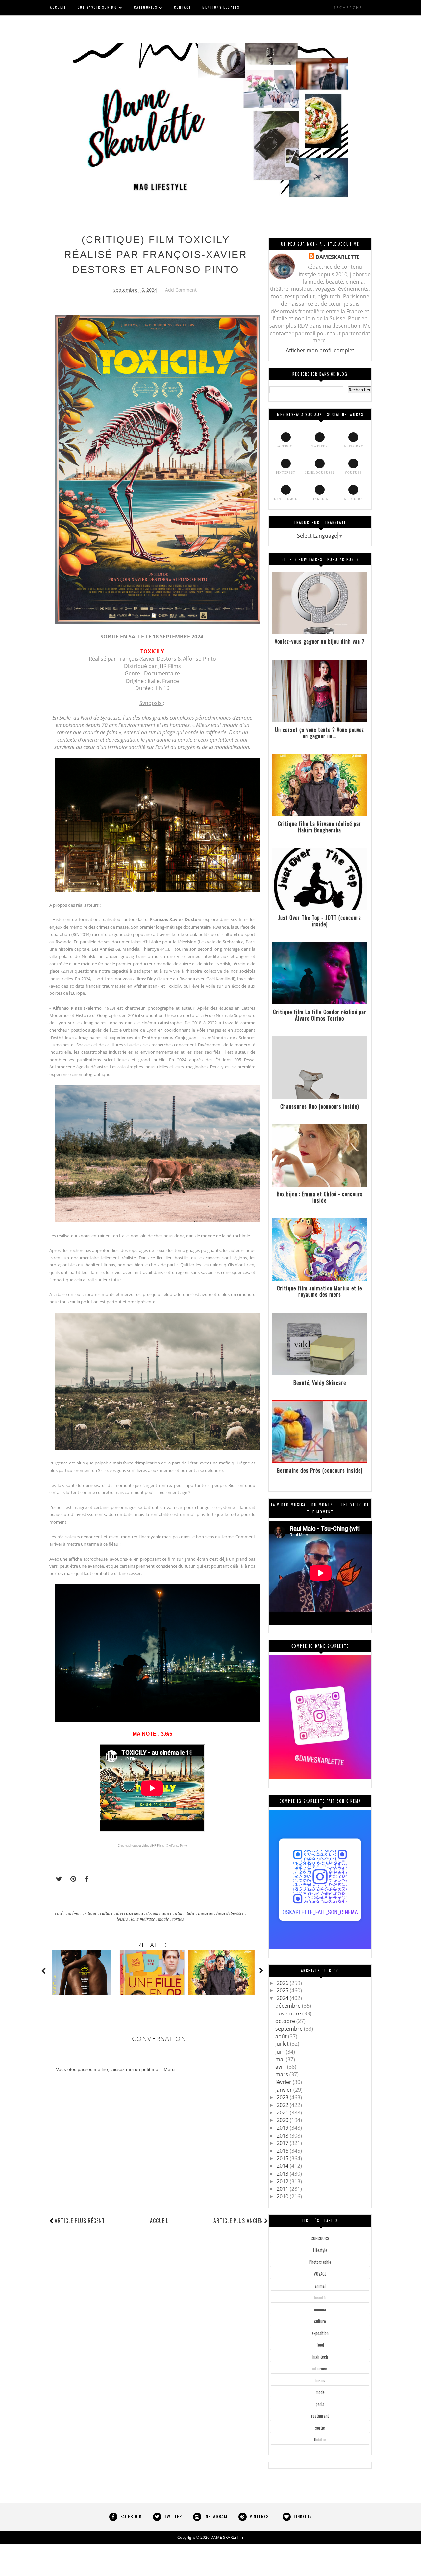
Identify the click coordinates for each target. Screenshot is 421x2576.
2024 (283, 1998)
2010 (283, 2196)
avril (281, 2067)
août (282, 2036)
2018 (283, 2136)
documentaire (160, 1913)
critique (90, 1913)
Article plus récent (80, 2221)
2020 (283, 2120)
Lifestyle (206, 1913)
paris (320, 2404)
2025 (283, 1990)
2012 (283, 2181)
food (320, 2345)
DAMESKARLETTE (337, 257)
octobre (286, 2021)
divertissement (130, 1913)
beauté (320, 2297)
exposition (320, 2333)
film (179, 1913)
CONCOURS (320, 2238)
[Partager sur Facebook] (85, 1879)
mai (281, 2059)
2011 (283, 2189)
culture (107, 1913)
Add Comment (181, 290)
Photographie (320, 2262)
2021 (283, 2113)
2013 (283, 2174)
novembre (289, 2013)
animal (320, 2286)
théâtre (320, 2439)
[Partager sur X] (56, 1879)
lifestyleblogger (231, 1913)
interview (320, 2368)
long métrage (143, 1919)
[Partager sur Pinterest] (70, 1879)
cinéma (73, 1913)
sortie (320, 2428)
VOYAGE (320, 2274)
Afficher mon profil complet (320, 350)
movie (164, 1919)
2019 (283, 2128)
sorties (178, 1919)
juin (281, 2052)
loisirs (123, 1919)
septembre (290, 2029)
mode (320, 2392)
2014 (283, 2166)
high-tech (320, 2357)
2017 (283, 2143)
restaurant (320, 2416)
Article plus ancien (238, 2221)
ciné (59, 1913)
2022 (283, 2105)
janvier (284, 2090)
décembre (289, 2006)
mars (282, 2074)
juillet (283, 2044)
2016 (283, 2151)
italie (191, 1913)
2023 (283, 2097)
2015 (283, 2158)
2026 (283, 1983)
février (284, 2082)
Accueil (159, 2221)
